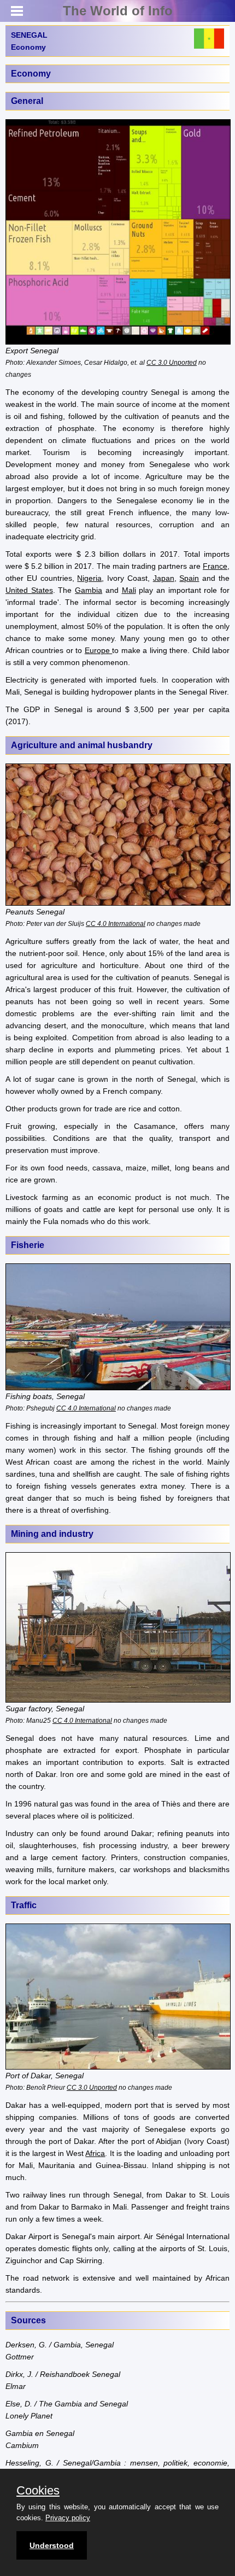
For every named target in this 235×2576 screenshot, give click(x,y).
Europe (98, 650)
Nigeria (89, 578)
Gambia (89, 590)
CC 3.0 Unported (172, 362)
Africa (95, 2153)
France (215, 566)
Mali (129, 590)
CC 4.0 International (116, 923)
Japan (164, 578)
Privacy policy (68, 2518)
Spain (189, 578)
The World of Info (118, 11)
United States (29, 590)
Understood (52, 2545)
